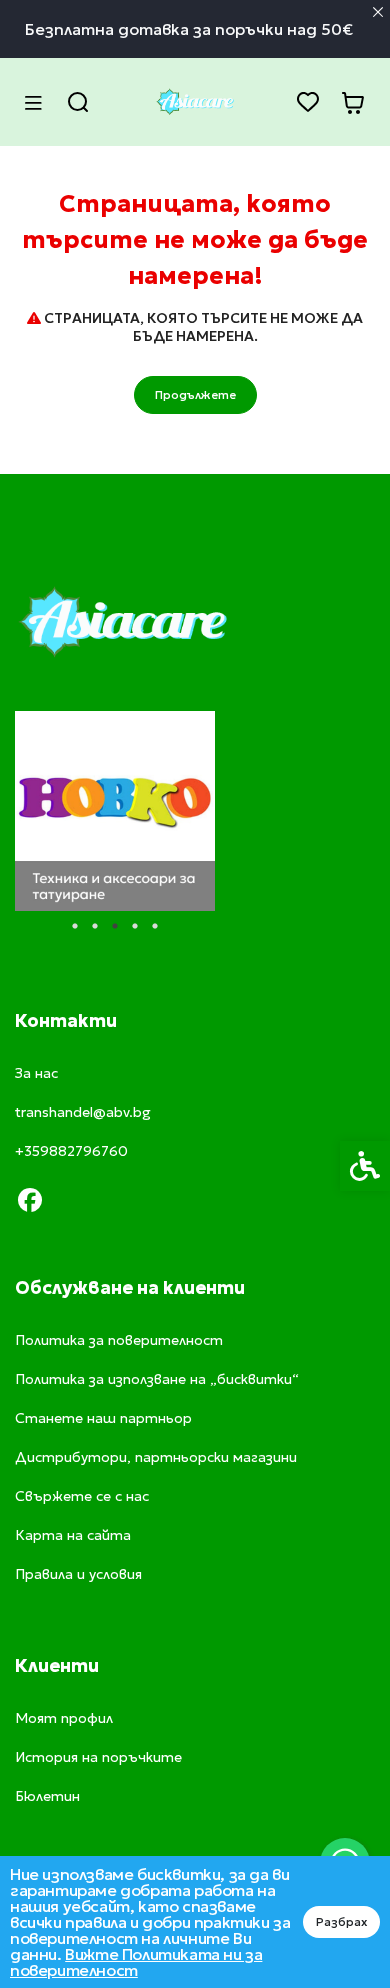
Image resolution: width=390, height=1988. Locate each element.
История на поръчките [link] (98, 1757)
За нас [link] (36, 1073)
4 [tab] (135, 926)
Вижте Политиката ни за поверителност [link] (136, 1962)
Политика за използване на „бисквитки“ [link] (157, 1379)
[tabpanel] (115, 811)
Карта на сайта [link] (73, 1535)
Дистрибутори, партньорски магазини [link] (156, 1457)
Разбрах (341, 1921)
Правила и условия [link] (78, 1574)
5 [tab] (155, 926)
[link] (195, 102)
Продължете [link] (195, 394)
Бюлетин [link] (47, 1796)
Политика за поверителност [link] (119, 1340)
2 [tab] (95, 926)
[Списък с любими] (307, 102)
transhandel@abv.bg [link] (83, 1112)
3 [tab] (115, 926)
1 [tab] (75, 926)
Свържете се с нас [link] (82, 1496)
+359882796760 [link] (71, 1151)
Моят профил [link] (64, 1718)
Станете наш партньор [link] (103, 1418)
